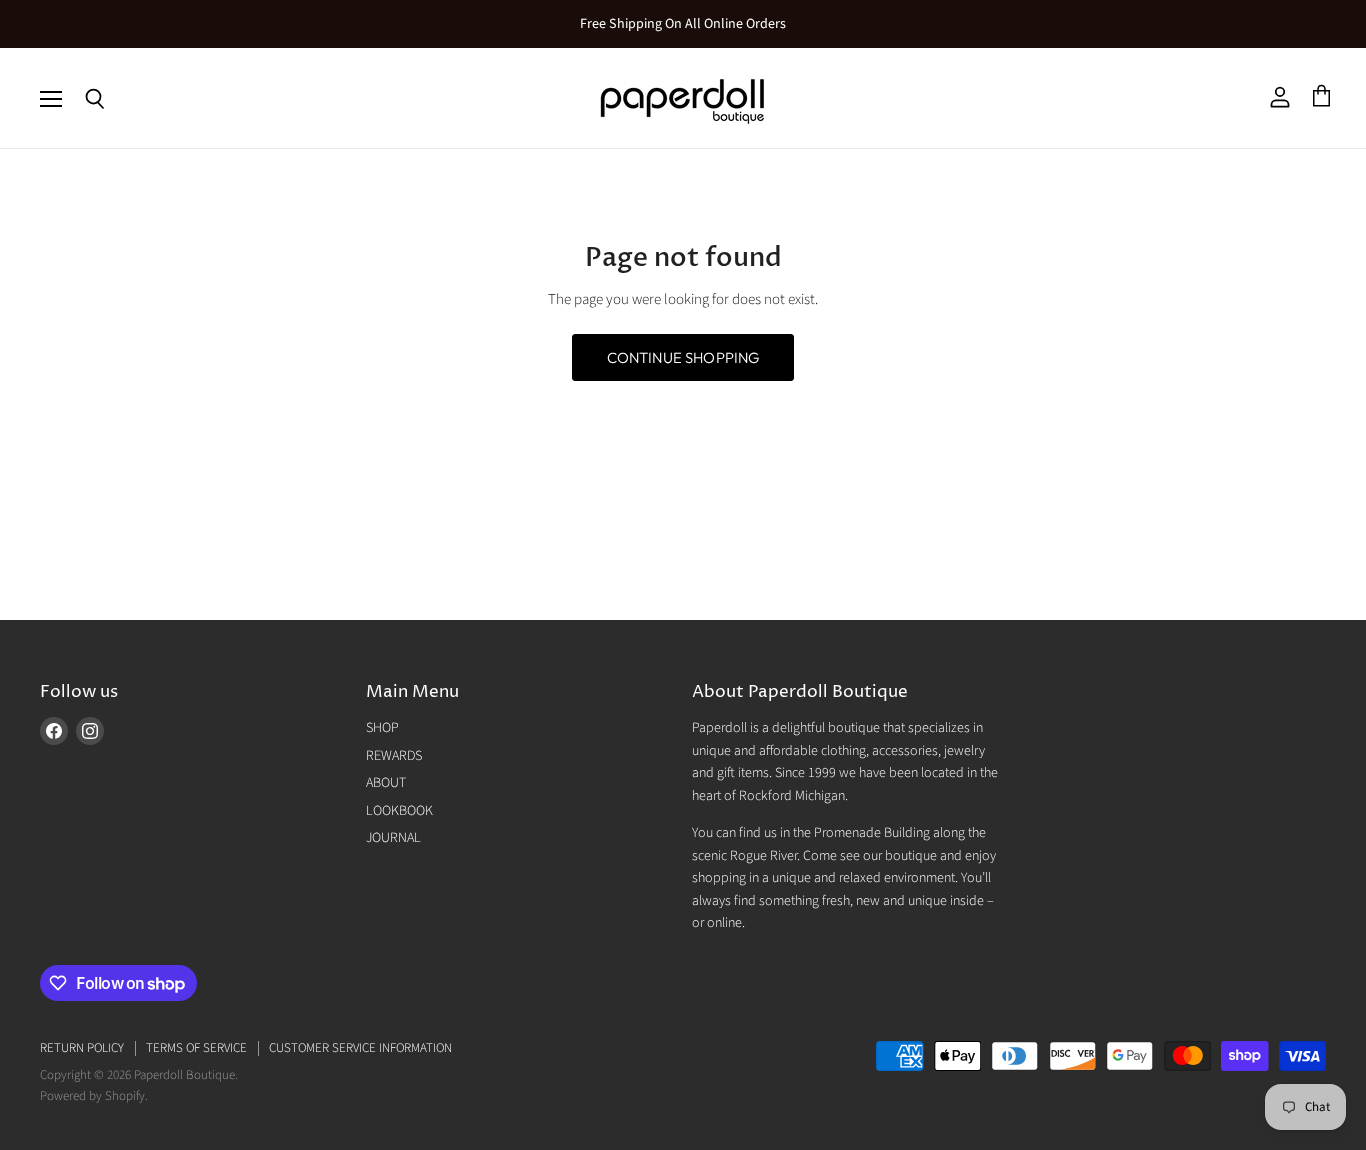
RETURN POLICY (82, 1048)
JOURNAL (393, 838)
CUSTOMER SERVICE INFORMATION (360, 1048)
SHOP (382, 728)
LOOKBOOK (399, 811)
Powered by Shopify (92, 1096)
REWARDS (394, 756)
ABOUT (386, 783)
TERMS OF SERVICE (196, 1048)
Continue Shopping (683, 357)
